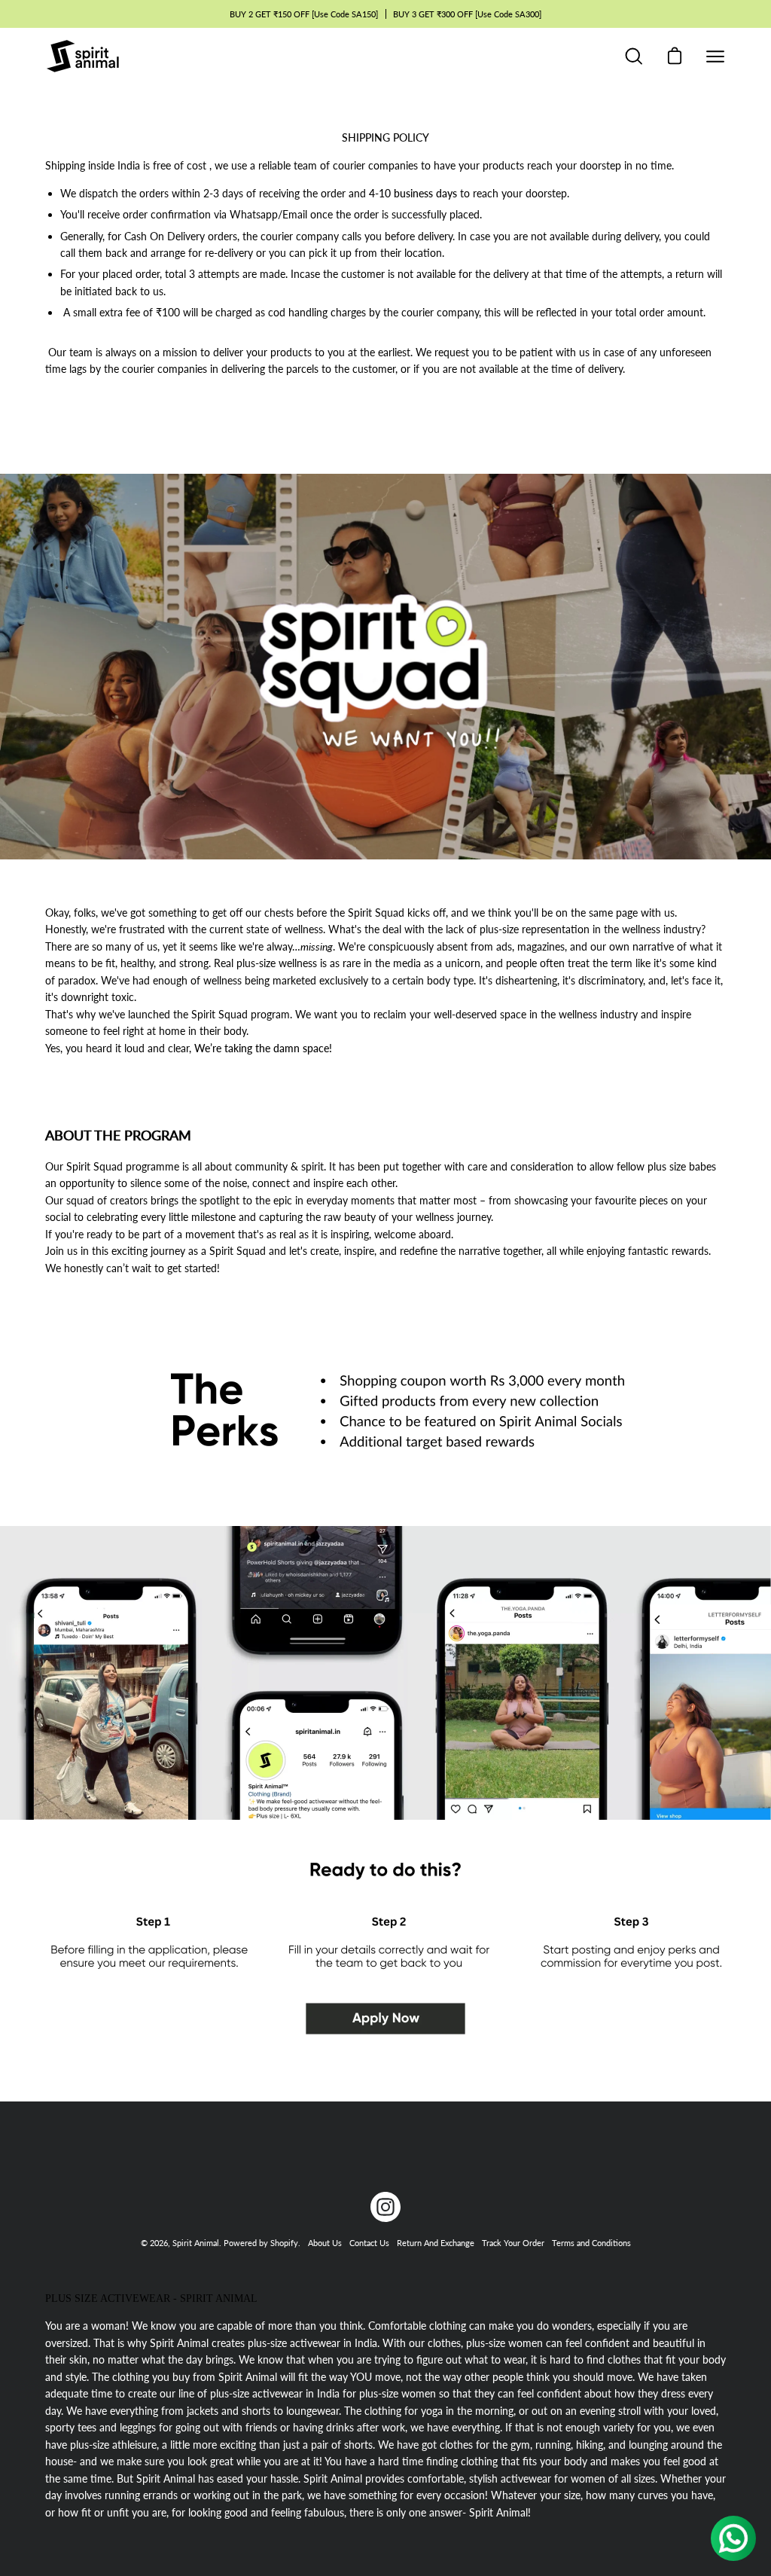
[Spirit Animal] (83, 56)
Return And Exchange (436, 2243)
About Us (325, 2243)
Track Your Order (513, 2243)
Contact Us (369, 2243)
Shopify (284, 2243)
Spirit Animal (196, 2243)
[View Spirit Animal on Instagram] (385, 2207)
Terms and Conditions (591, 2243)
